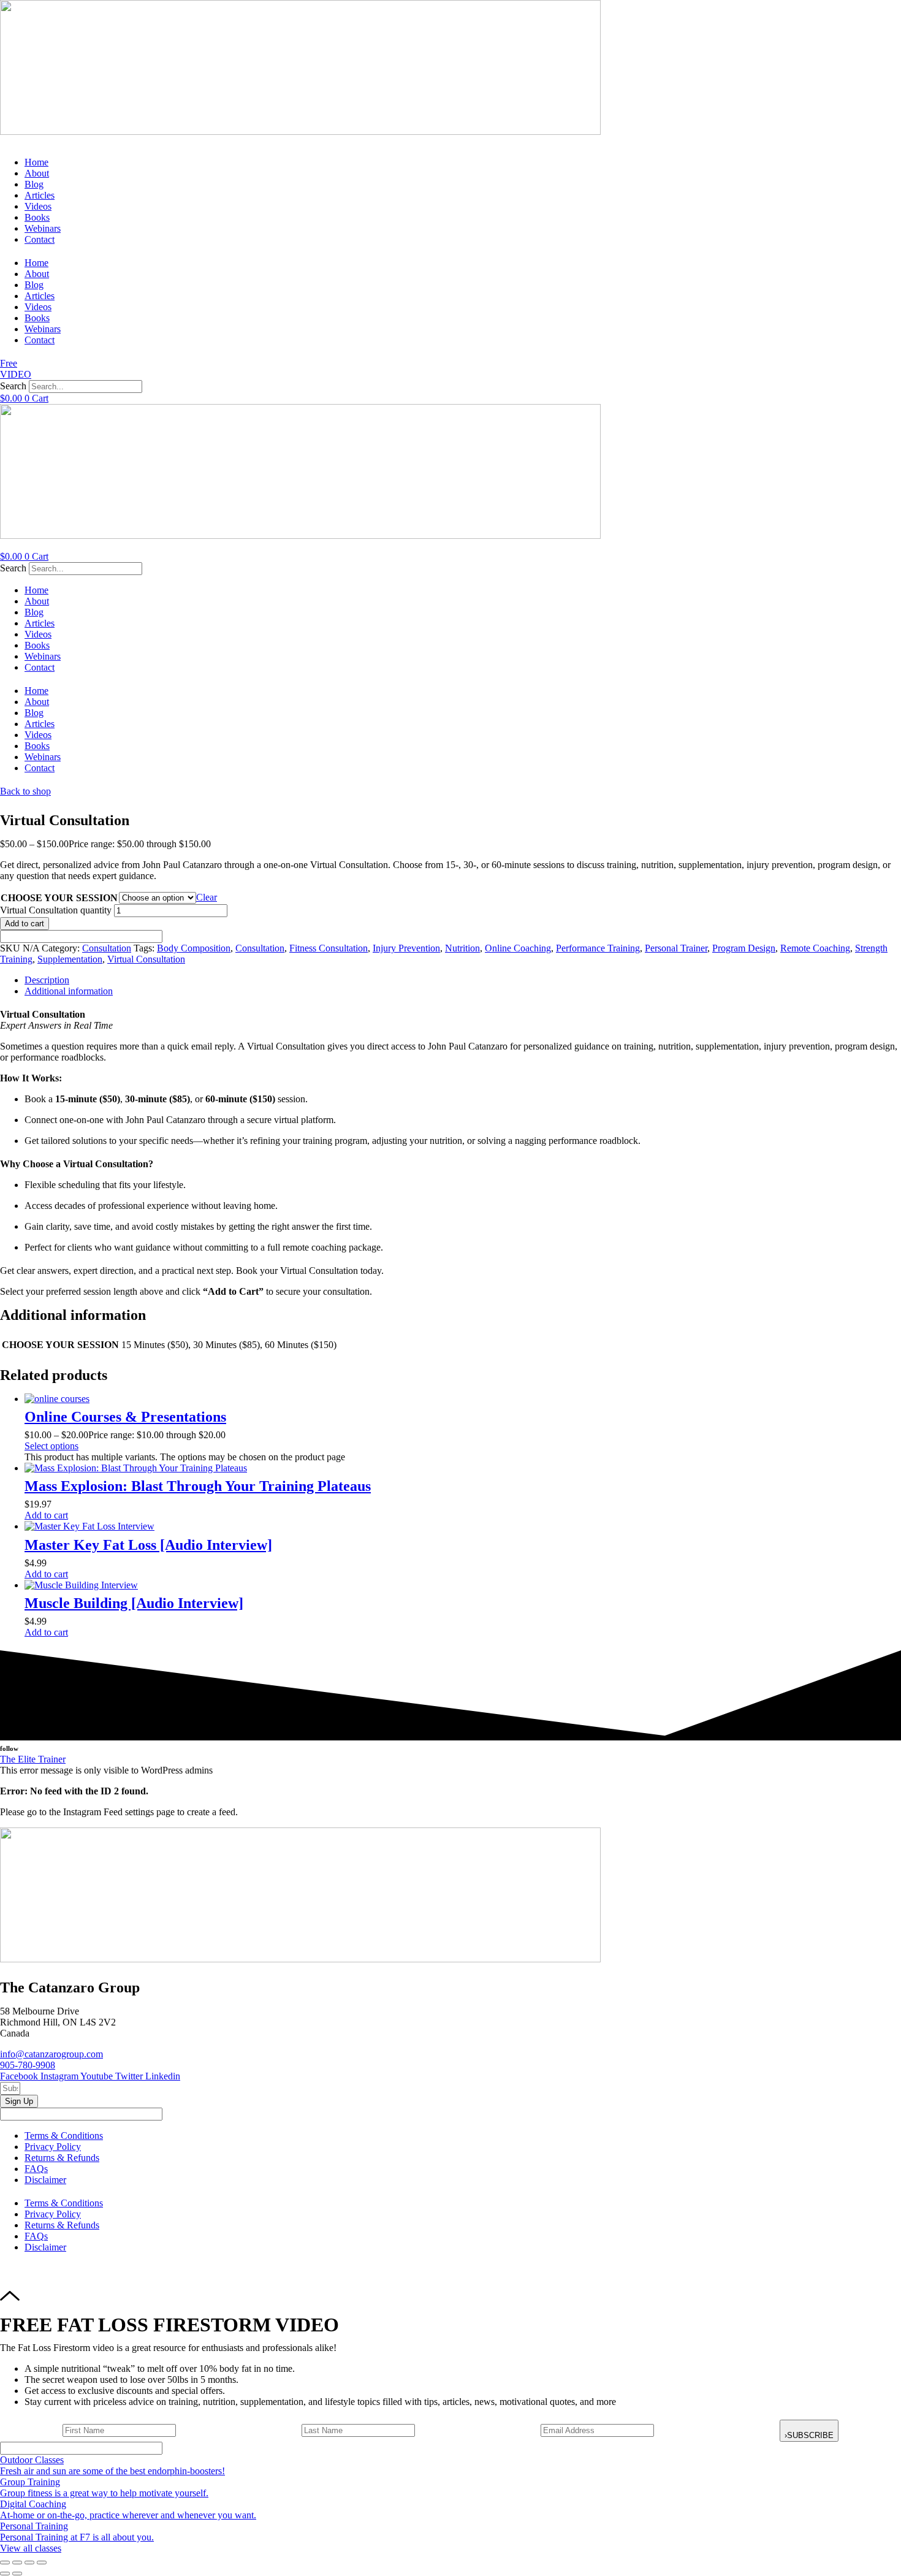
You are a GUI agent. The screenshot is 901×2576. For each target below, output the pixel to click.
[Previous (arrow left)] (5, 2574)
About (37, 173)
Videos (38, 206)
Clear (207, 897)
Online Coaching (518, 948)
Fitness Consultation (329, 948)
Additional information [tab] (69, 991)
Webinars (43, 228)
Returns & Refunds (62, 2158)
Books (37, 217)
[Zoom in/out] (5, 2563)
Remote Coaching (815, 948)
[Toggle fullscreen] (17, 2563)
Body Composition (194, 948)
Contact (40, 239)
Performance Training (598, 948)
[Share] (29, 2563)
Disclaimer (45, 2180)
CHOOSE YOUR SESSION (59, 898)
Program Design (744, 948)
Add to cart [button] (46, 1515)
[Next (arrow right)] (17, 2574)
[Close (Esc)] (42, 2563)
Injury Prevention (406, 948)
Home (36, 162)
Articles (40, 195)
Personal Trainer (676, 948)
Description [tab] (47, 980)
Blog (34, 184)
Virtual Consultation (146, 959)
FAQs (36, 2169)
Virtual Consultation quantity (56, 910)
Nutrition (462, 948)
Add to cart (25, 924)
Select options (51, 1446)
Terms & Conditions (64, 2136)
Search (13, 386)
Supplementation (70, 959)
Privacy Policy (53, 2147)
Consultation (107, 948)
